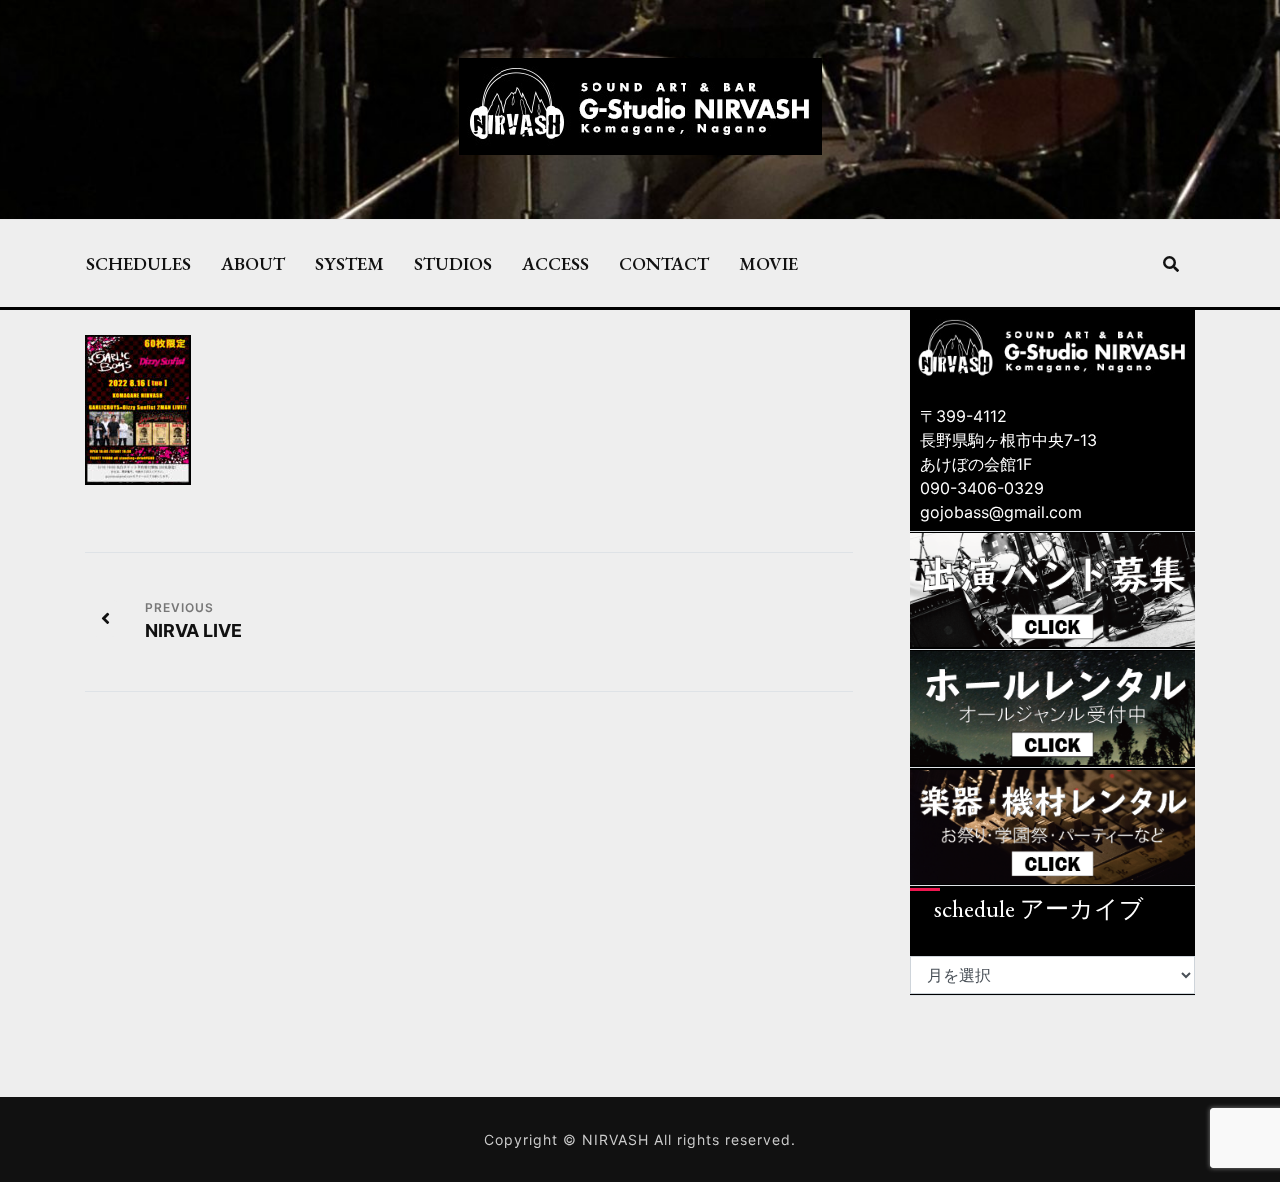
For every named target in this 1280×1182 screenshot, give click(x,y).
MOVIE (768, 263)
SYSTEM (349, 263)
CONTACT (664, 263)
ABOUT (253, 263)
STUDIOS (453, 263)
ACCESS (555, 263)
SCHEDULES (138, 263)
